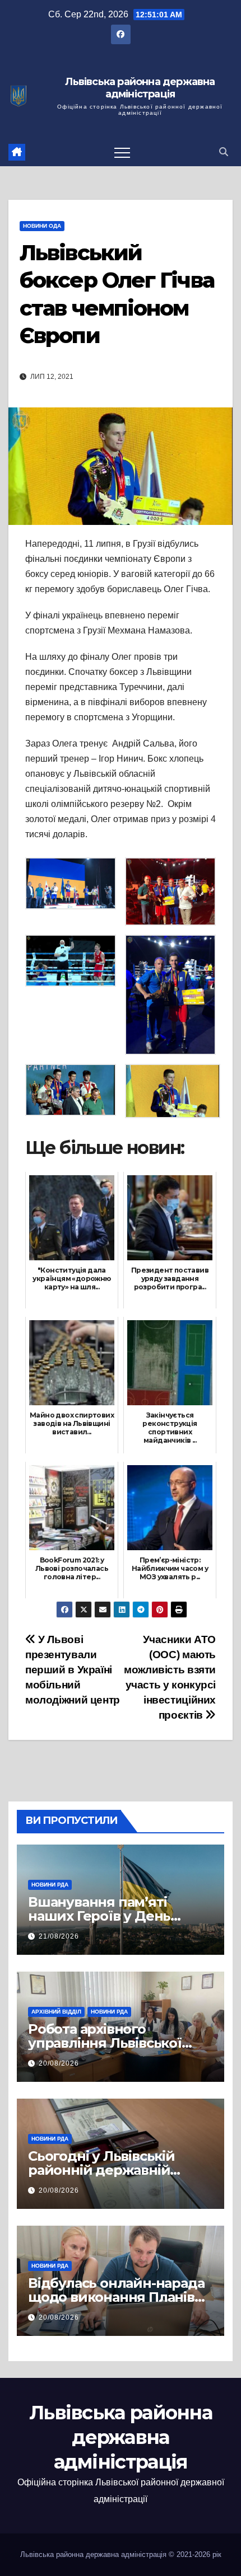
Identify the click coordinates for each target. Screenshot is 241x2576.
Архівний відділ (56, 2012)
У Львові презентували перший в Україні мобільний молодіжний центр (73, 1670)
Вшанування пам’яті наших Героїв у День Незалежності (99, 1916)
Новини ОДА (42, 226)
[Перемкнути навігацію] (122, 152)
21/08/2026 (59, 1936)
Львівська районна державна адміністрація (140, 88)
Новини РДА (50, 1885)
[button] (224, 152)
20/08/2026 (59, 2063)
